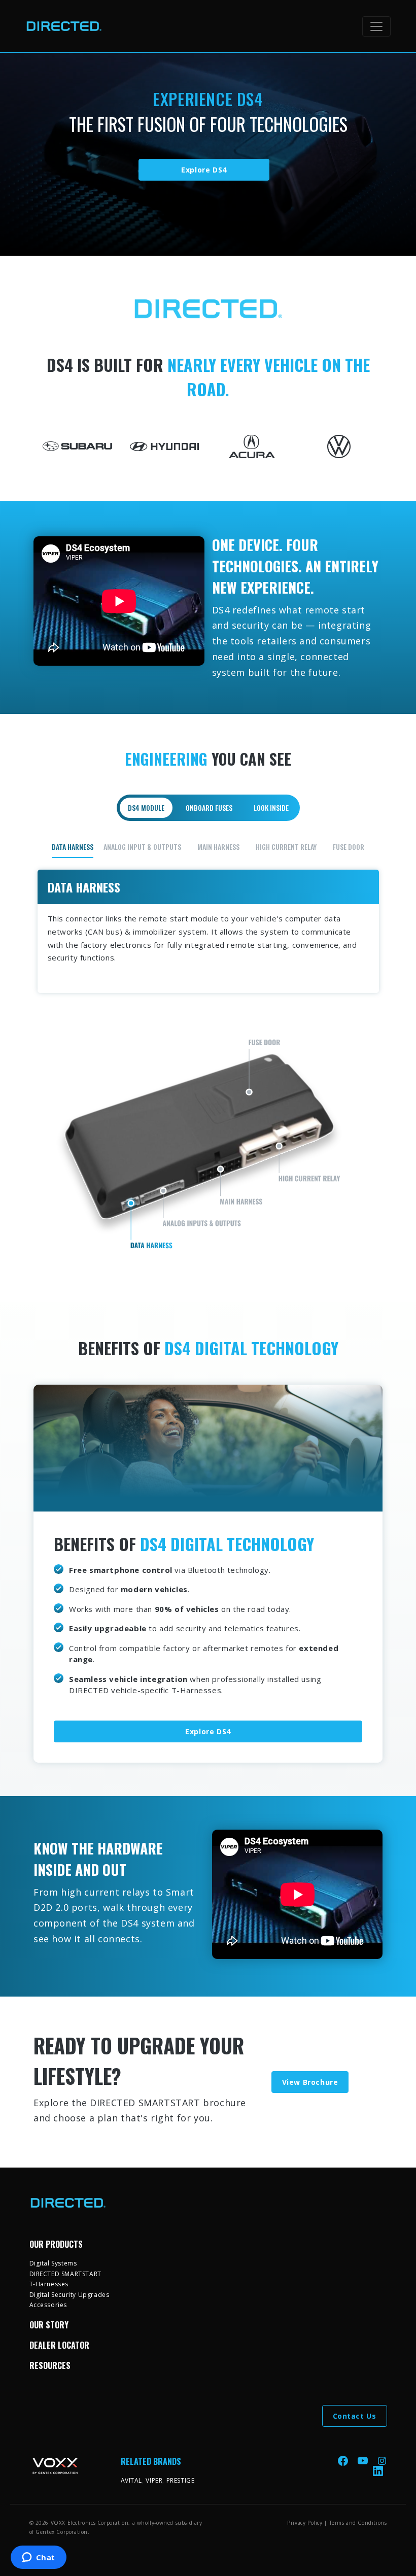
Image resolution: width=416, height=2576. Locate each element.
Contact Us (355, 2416)
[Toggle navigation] (376, 26)
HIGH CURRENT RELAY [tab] (286, 847)
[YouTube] (364, 2460)
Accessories (48, 2305)
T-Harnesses (49, 2284)
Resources (50, 2365)
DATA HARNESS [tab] (73, 847)
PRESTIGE (181, 2480)
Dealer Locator (59, 2345)
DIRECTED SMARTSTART (65, 2274)
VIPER (154, 2480)
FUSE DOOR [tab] (349, 847)
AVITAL (132, 2480)
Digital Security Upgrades (70, 2295)
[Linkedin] (378, 2471)
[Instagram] (382, 2460)
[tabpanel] (208, 1053)
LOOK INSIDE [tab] (271, 808)
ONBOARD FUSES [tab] (209, 808)
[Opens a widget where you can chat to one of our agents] (38, 2558)
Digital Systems (53, 2263)
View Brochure (310, 2082)
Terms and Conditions (358, 2523)
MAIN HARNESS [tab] (218, 847)
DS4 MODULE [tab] (146, 808)
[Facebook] (344, 2460)
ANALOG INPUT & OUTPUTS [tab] (142, 847)
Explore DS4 (204, 170)
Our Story (49, 2325)
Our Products (56, 2244)
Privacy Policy (305, 2523)
